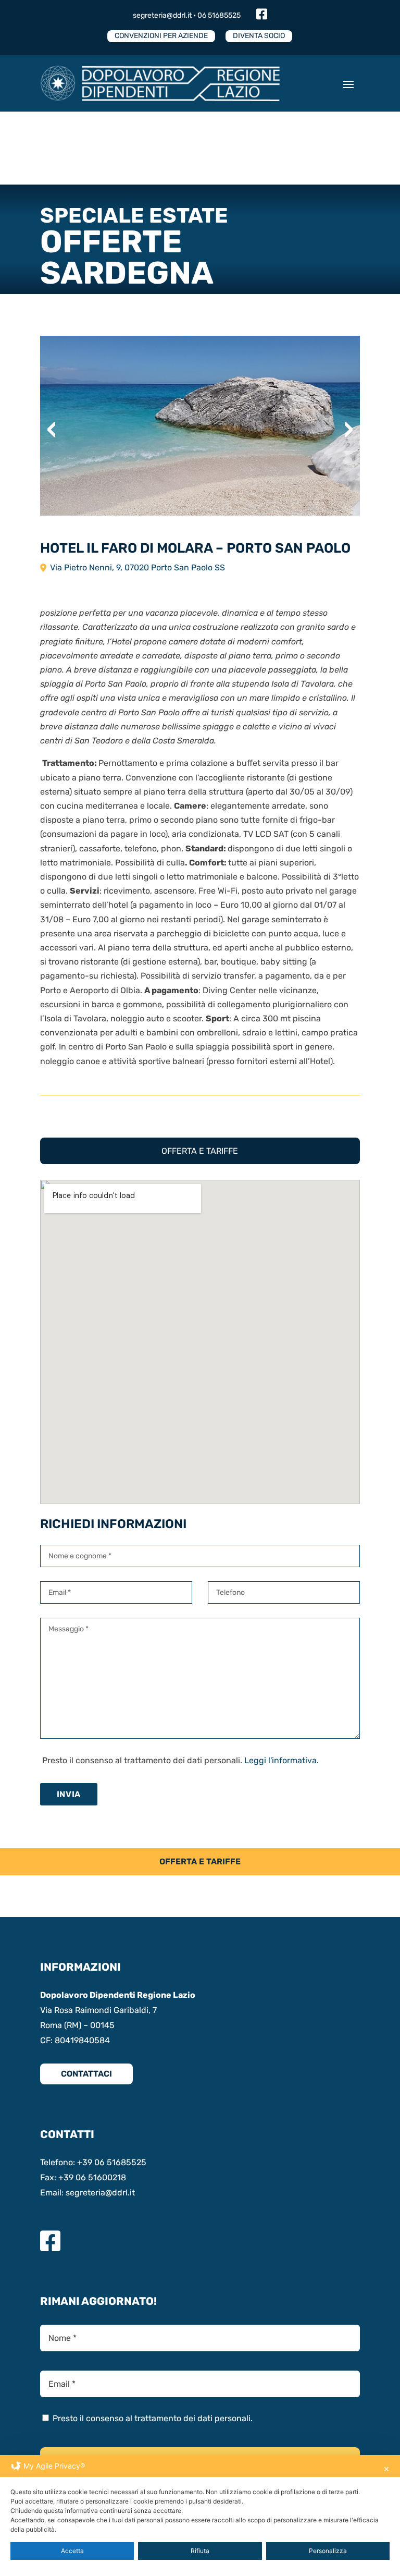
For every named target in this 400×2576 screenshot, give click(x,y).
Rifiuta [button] (200, 2551)
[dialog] (200, 2516)
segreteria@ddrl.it (162, 15)
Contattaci (86, 2074)
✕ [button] (386, 2469)
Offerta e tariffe (200, 1151)
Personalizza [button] (328, 2551)
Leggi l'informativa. (282, 1760)
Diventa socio (259, 36)
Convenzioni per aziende (161, 36)
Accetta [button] (72, 2551)
